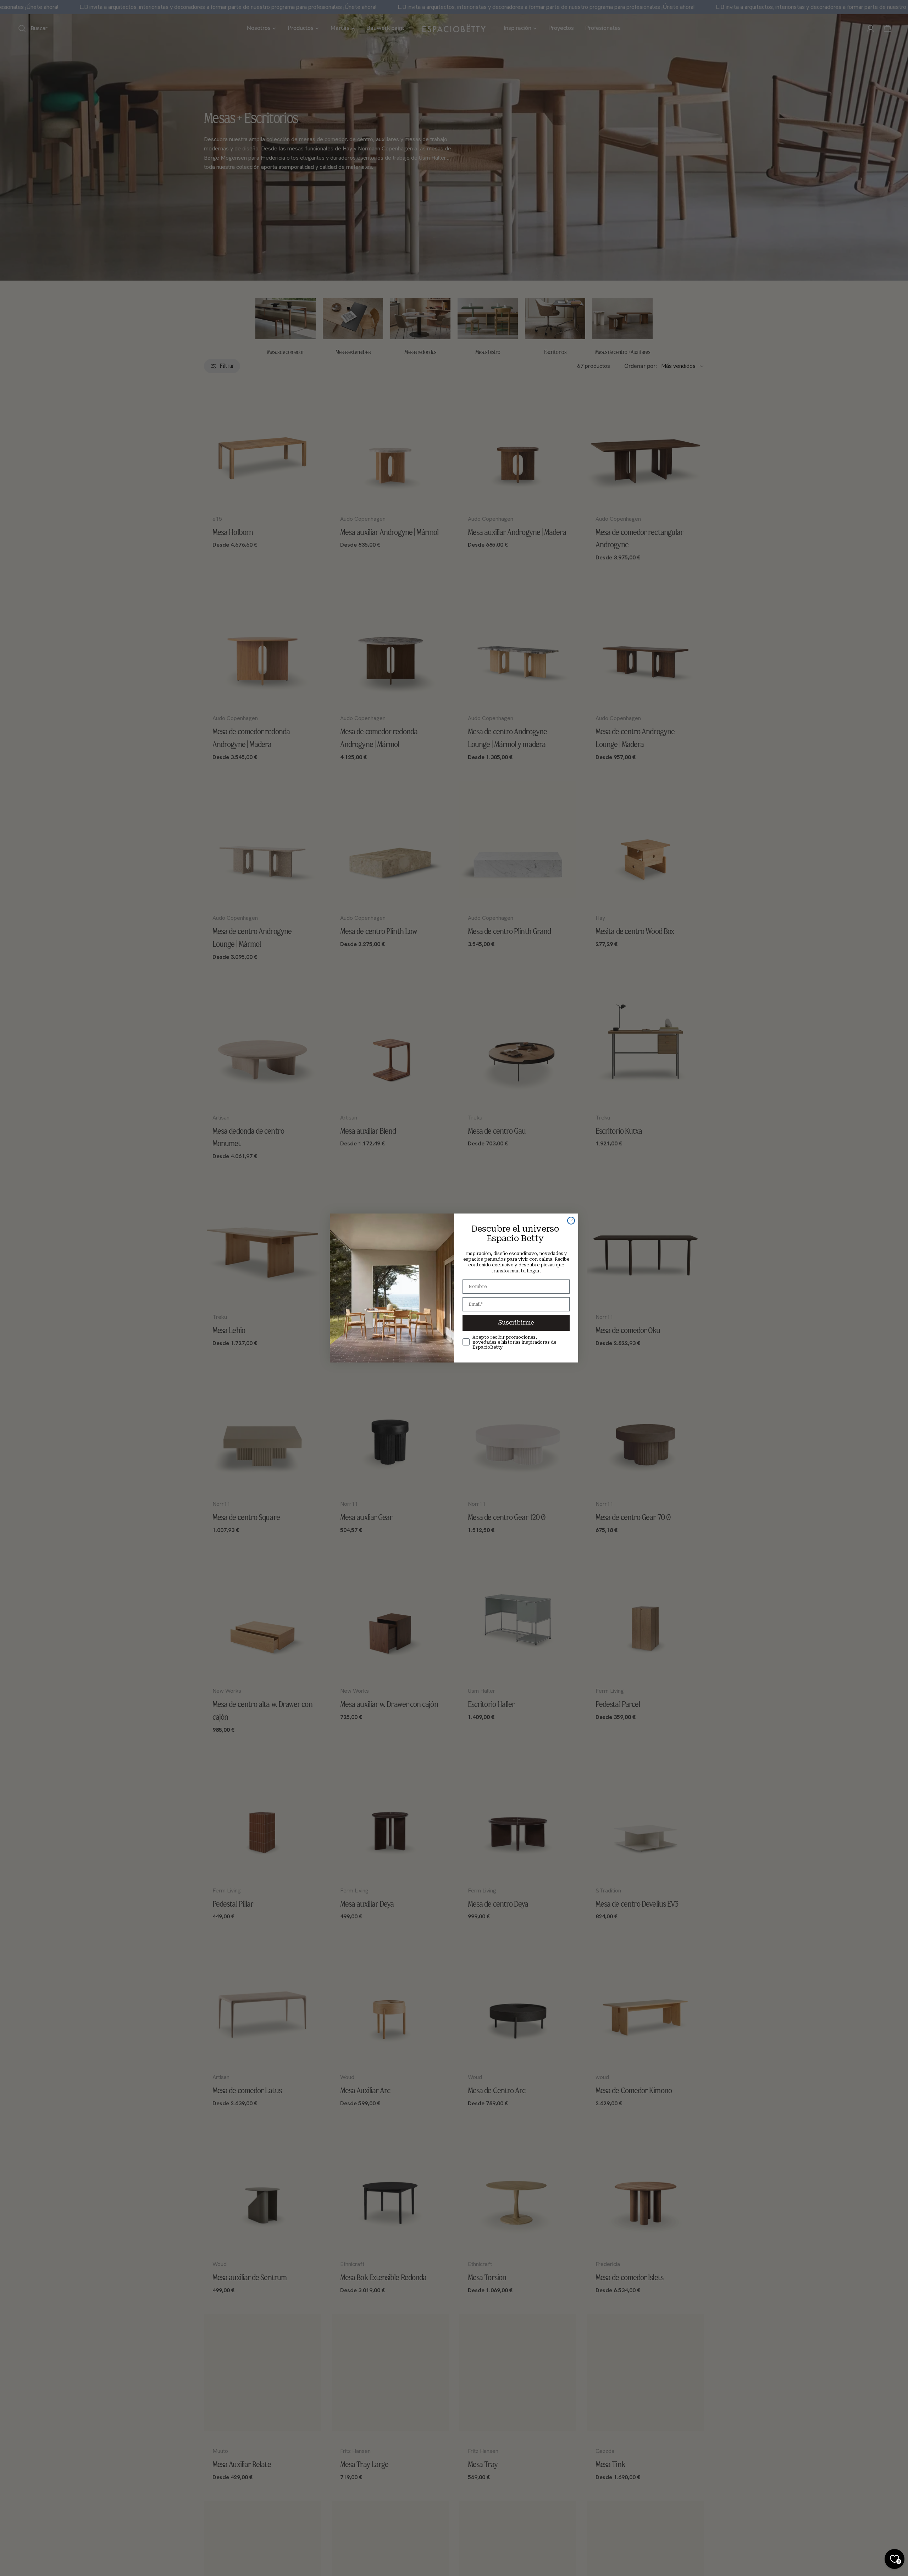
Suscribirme (516, 1323)
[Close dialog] (571, 1221)
